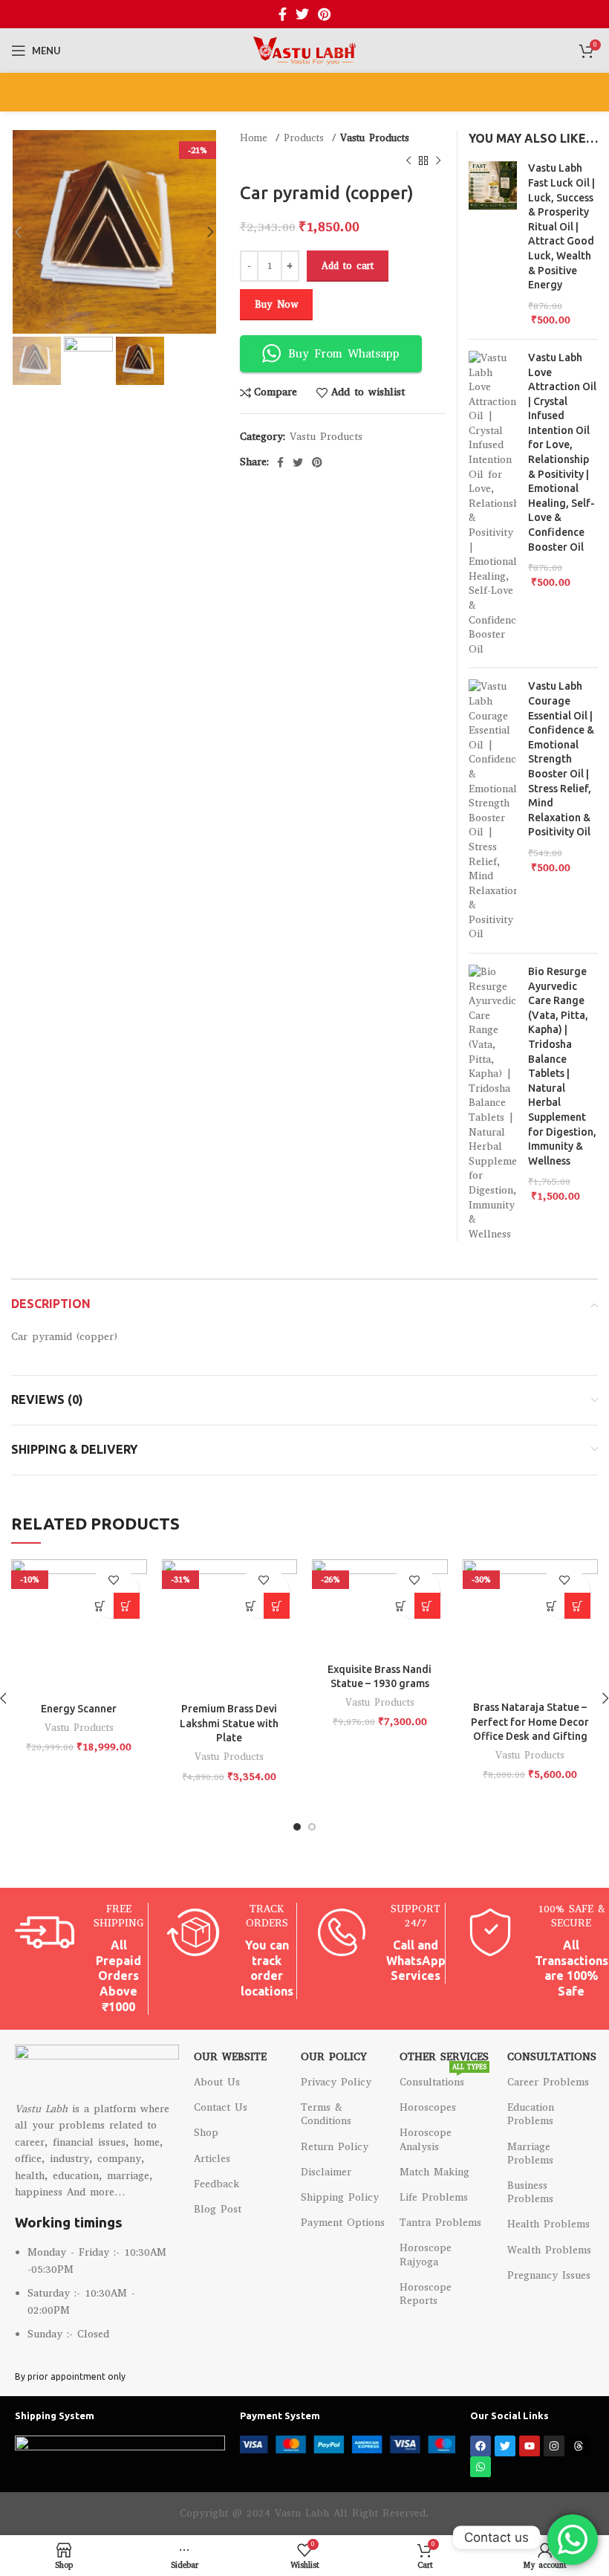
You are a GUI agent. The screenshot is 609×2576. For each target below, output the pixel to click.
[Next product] (438, 161)
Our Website (230, 2057)
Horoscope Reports (426, 2294)
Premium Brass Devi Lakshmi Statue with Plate (229, 1723)
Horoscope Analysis (426, 2139)
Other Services (444, 2057)
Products (306, 138)
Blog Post (218, 2209)
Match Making (434, 2172)
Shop (206, 2133)
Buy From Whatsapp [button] (344, 353)
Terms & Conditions (326, 2114)
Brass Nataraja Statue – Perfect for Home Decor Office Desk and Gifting (530, 1722)
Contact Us (221, 2107)
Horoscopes (428, 2107)
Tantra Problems (440, 2223)
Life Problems (434, 2197)
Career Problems (548, 2082)
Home (256, 138)
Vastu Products (375, 138)
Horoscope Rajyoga (426, 2255)
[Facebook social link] (283, 14)
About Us (217, 2082)
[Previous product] (408, 161)
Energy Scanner (79, 1709)
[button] (101, 1606)
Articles (212, 2159)
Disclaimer (326, 2172)
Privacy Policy (336, 2082)
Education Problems (531, 2114)
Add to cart (348, 266)
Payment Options (343, 2223)
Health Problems (548, 2224)
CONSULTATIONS (551, 2057)
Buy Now (276, 304)
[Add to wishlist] (113, 1580)
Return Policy (335, 2147)
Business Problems (530, 2192)
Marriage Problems (530, 2153)
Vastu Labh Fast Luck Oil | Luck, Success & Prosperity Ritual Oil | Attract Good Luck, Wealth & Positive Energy (561, 226)
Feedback (216, 2184)
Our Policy (334, 2057)
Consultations (443, 2080)
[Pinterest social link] (324, 14)
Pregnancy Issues (549, 2275)
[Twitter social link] (302, 14)
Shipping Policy (340, 2197)
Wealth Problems (549, 2250)
